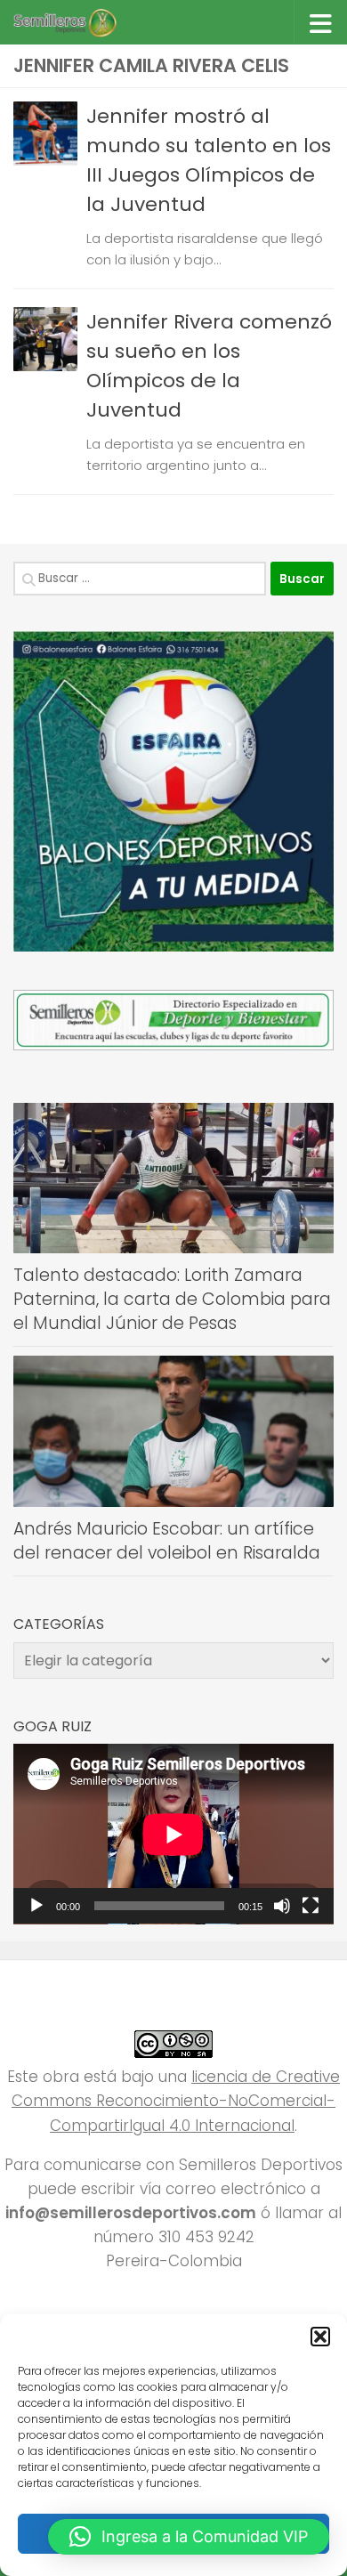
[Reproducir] (36, 1906)
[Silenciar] (282, 1906)
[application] (173, 1834)
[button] (320, 2337)
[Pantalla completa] (311, 1906)
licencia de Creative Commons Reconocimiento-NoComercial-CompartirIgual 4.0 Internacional (176, 2101)
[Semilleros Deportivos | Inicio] (81, 22)
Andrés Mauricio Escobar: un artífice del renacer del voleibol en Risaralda (167, 1541)
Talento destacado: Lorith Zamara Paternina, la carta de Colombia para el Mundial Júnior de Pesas (172, 1299)
